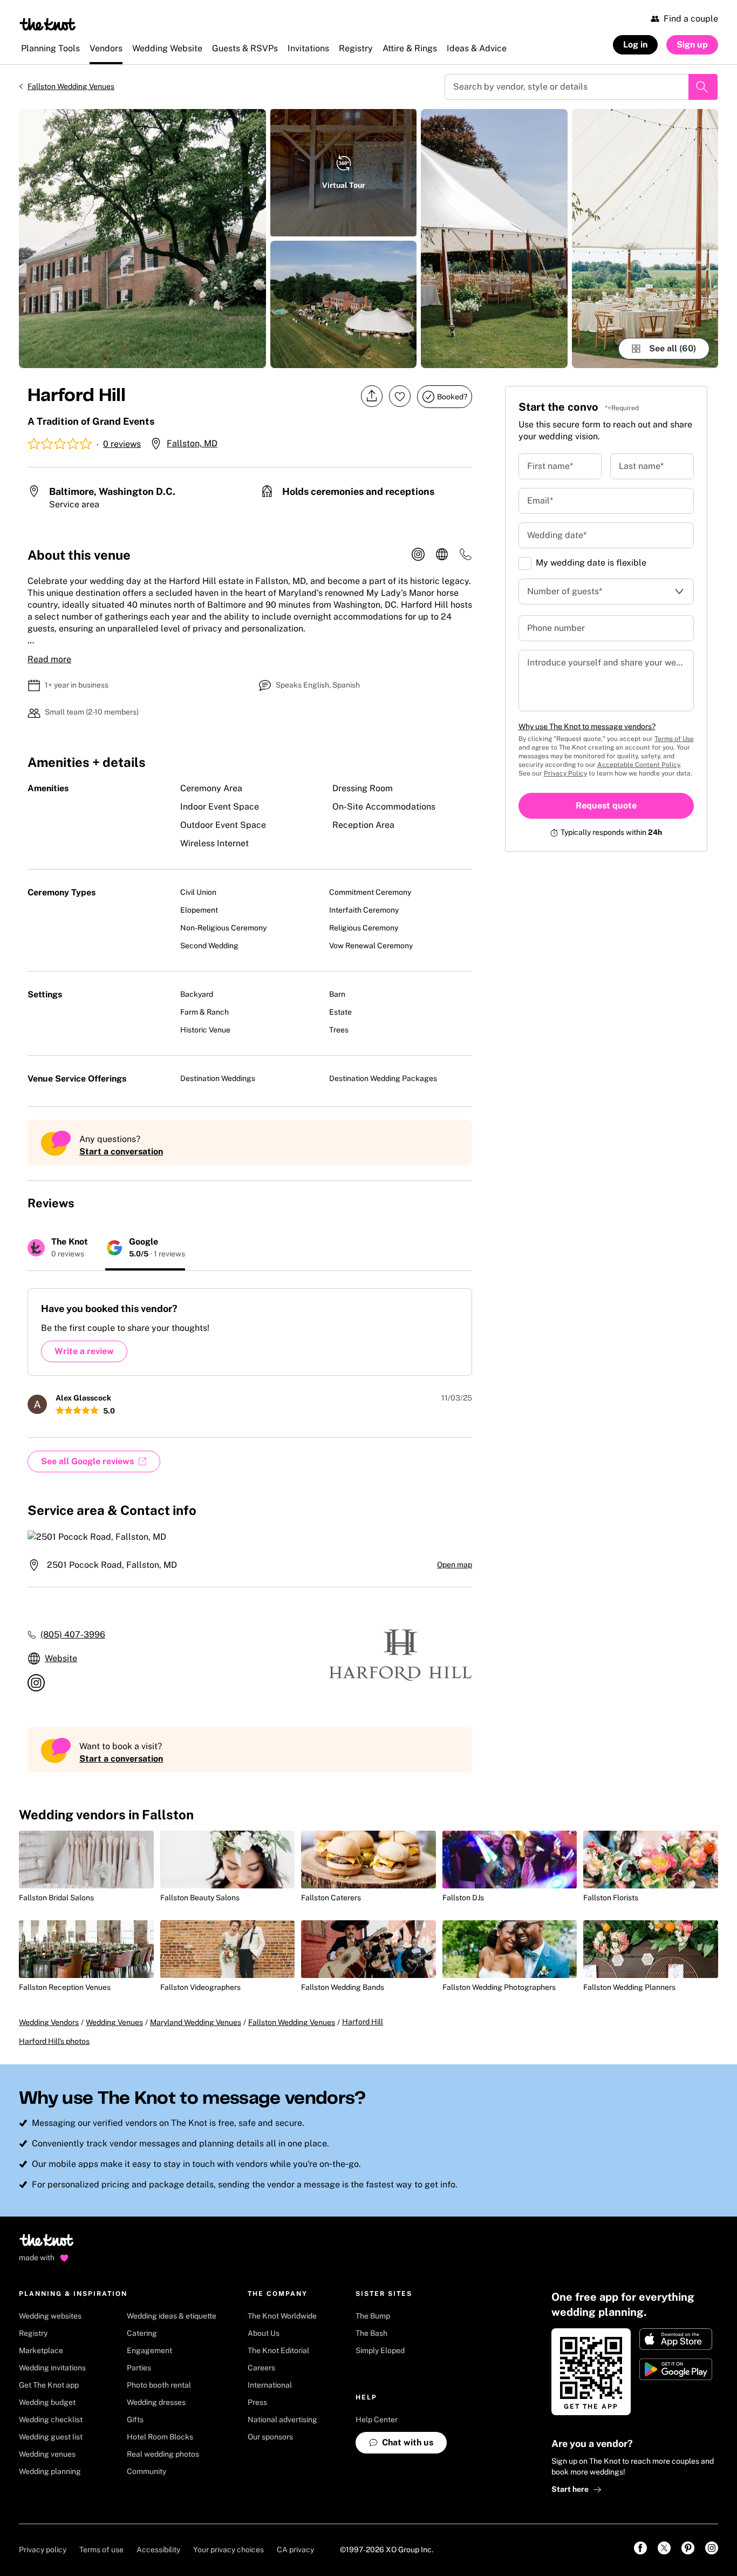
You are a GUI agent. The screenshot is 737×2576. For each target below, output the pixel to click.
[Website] (442, 555)
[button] (606, 535)
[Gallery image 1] (142, 239)
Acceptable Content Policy (639, 765)
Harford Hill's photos (54, 2041)
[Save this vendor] (400, 396)
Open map (455, 1565)
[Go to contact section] (466, 558)
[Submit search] (703, 87)
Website (61, 1658)
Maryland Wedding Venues (196, 2022)
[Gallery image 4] (494, 239)
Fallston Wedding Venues (71, 86)
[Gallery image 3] (343, 304)
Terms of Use (674, 739)
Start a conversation (121, 1151)
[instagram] (418, 555)
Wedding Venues (114, 2022)
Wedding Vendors (49, 2022)
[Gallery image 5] (645, 239)
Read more (49, 659)
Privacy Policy (565, 773)
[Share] (372, 396)
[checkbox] (525, 563)
